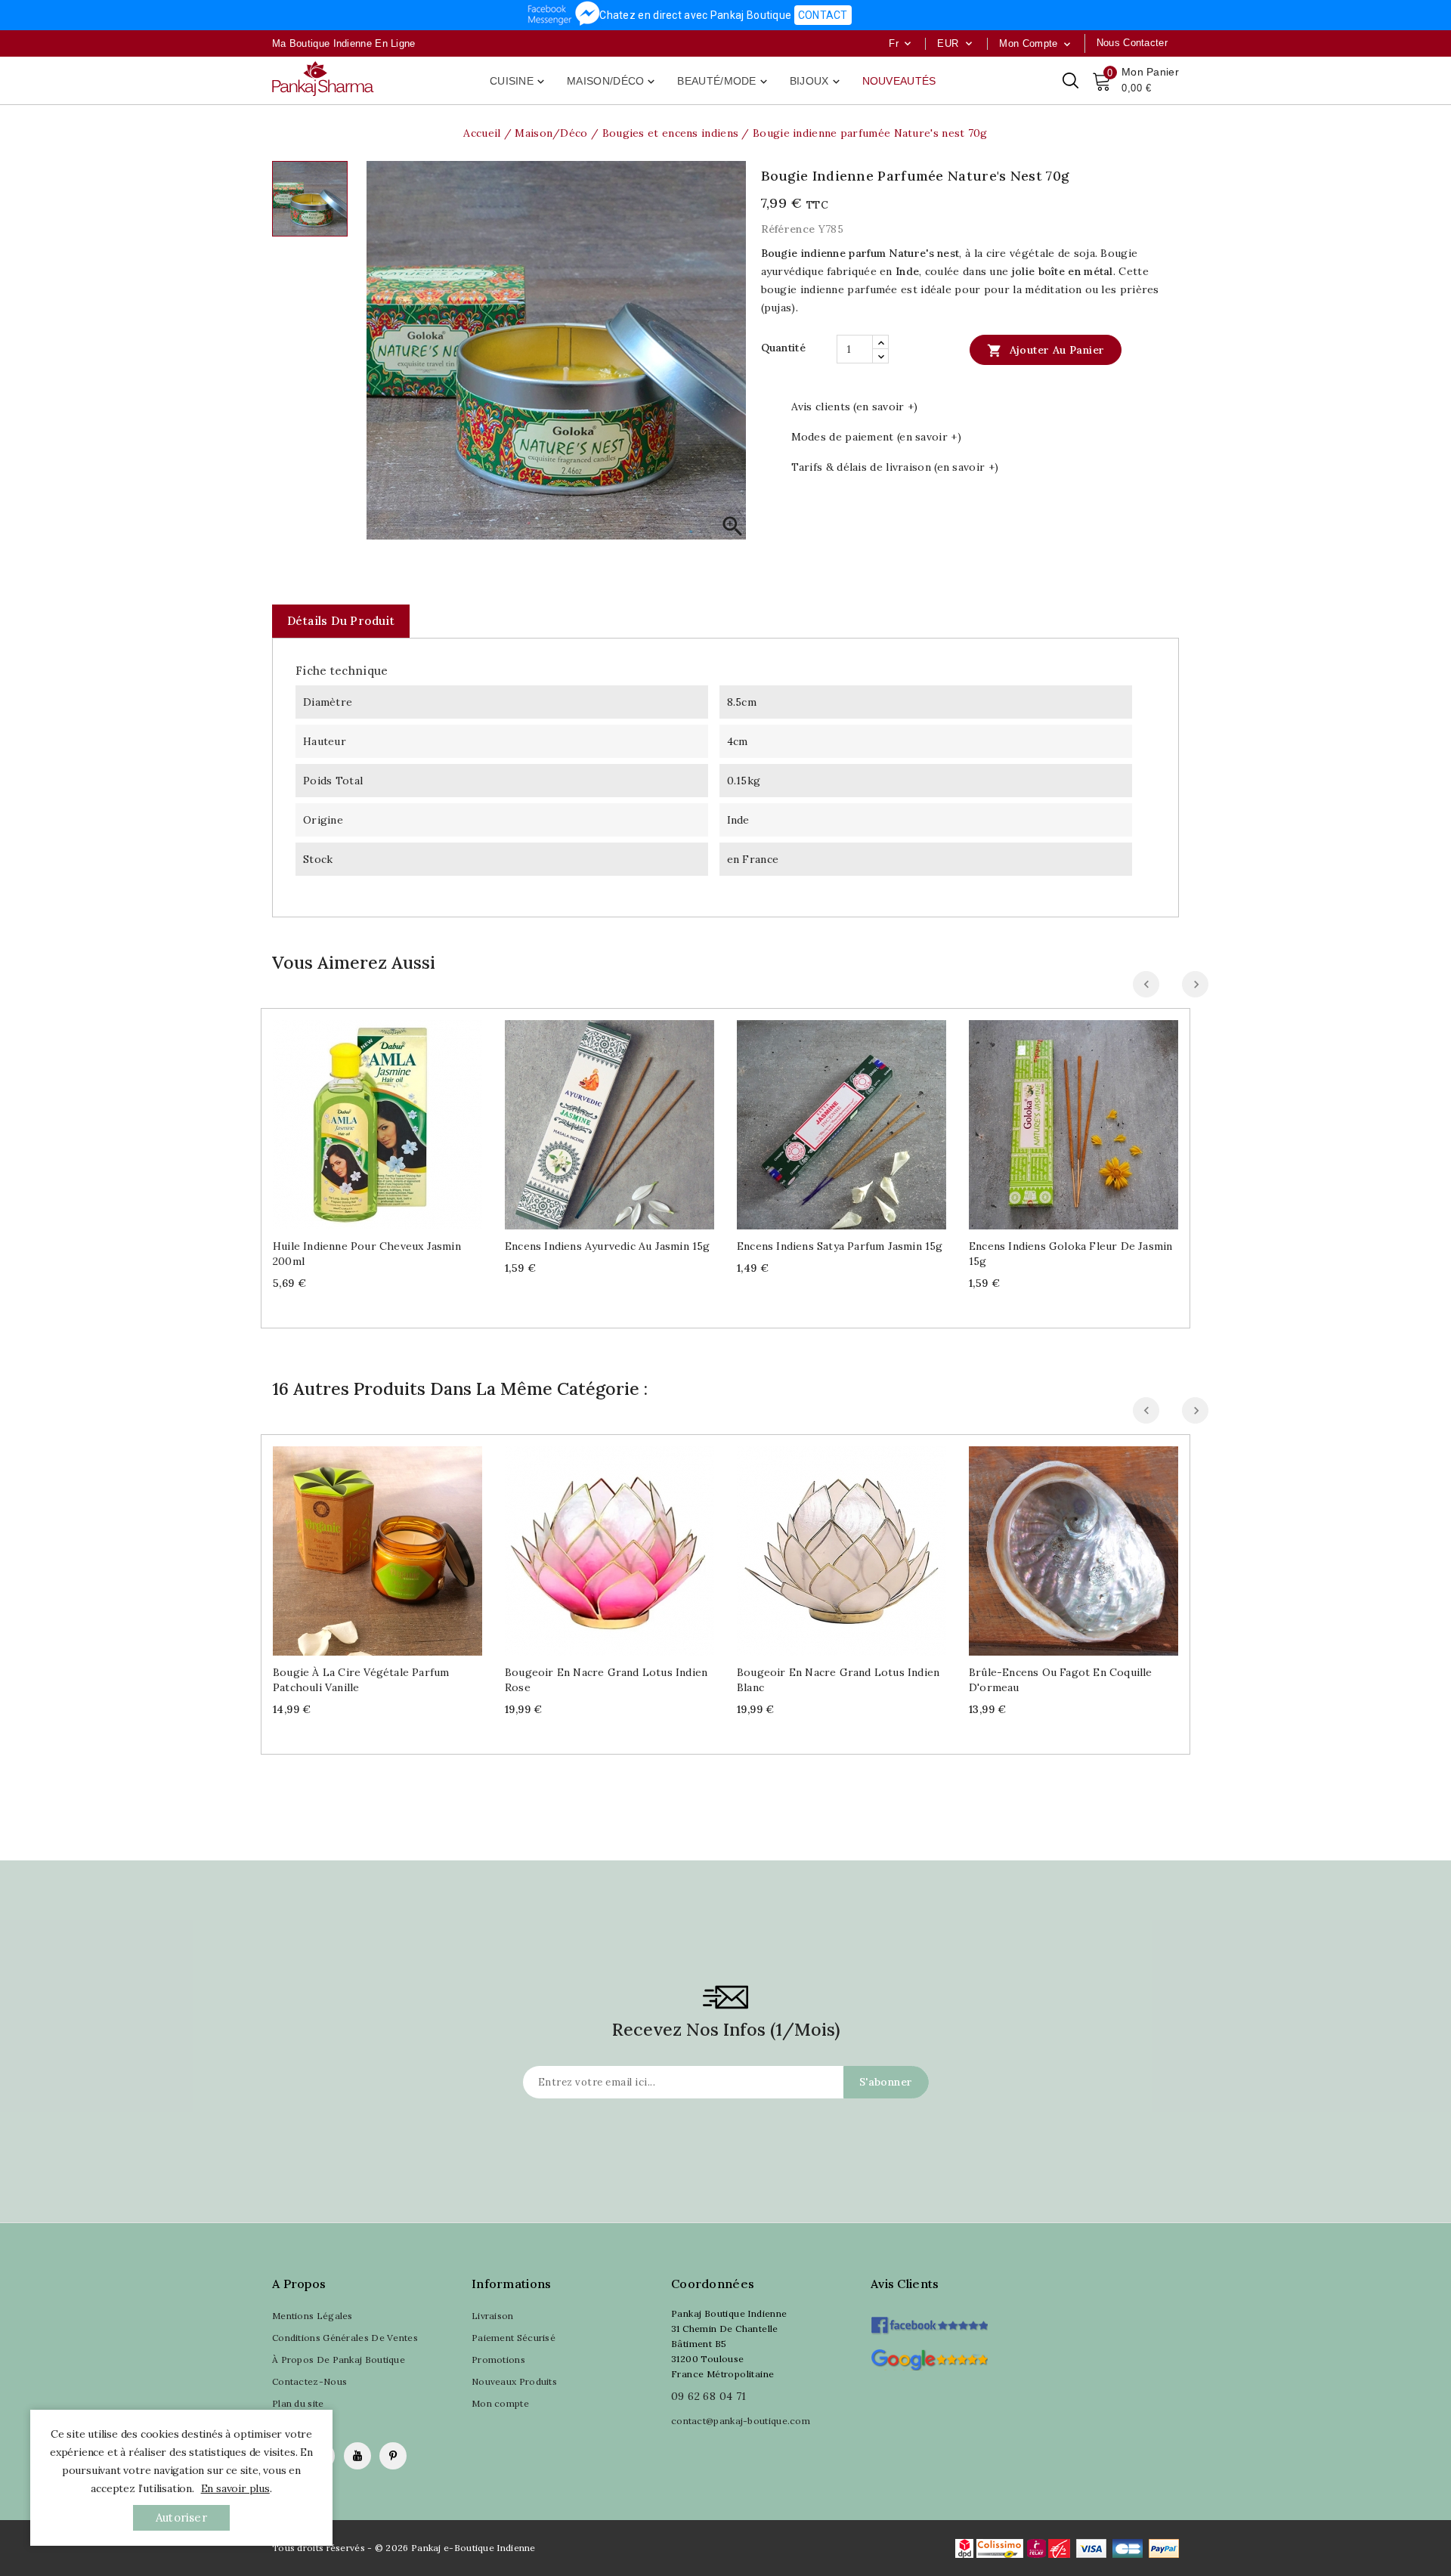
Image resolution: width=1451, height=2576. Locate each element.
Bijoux (816, 82)
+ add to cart (362, 1119)
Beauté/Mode (723, 82)
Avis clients (905, 2284)
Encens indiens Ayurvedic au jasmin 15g (608, 1246)
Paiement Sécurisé (514, 2338)
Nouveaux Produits (514, 2381)
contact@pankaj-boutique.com (741, 2421)
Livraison (493, 2316)
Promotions (498, 2360)
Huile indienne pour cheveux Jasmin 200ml (367, 1254)
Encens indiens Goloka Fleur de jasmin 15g (1070, 1254)
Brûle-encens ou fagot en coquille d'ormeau (1061, 1680)
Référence (788, 229)
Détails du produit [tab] (341, 621)
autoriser (181, 2517)
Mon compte (500, 2403)
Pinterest (393, 2456)
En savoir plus (235, 2488)
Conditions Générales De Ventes (345, 2338)
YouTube (357, 2456)
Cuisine (518, 82)
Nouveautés (899, 81)
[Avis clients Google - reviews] (929, 2358)
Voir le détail (393, 1119)
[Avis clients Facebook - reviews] (929, 2320)
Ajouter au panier (1046, 351)
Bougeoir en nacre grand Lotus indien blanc (838, 1680)
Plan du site (298, 2403)
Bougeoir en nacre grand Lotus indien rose (606, 1680)
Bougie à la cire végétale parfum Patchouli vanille (361, 1680)
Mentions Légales (312, 2316)
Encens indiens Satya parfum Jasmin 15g (840, 1246)
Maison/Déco (612, 82)
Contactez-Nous (309, 2381)
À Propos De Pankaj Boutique (339, 2360)
